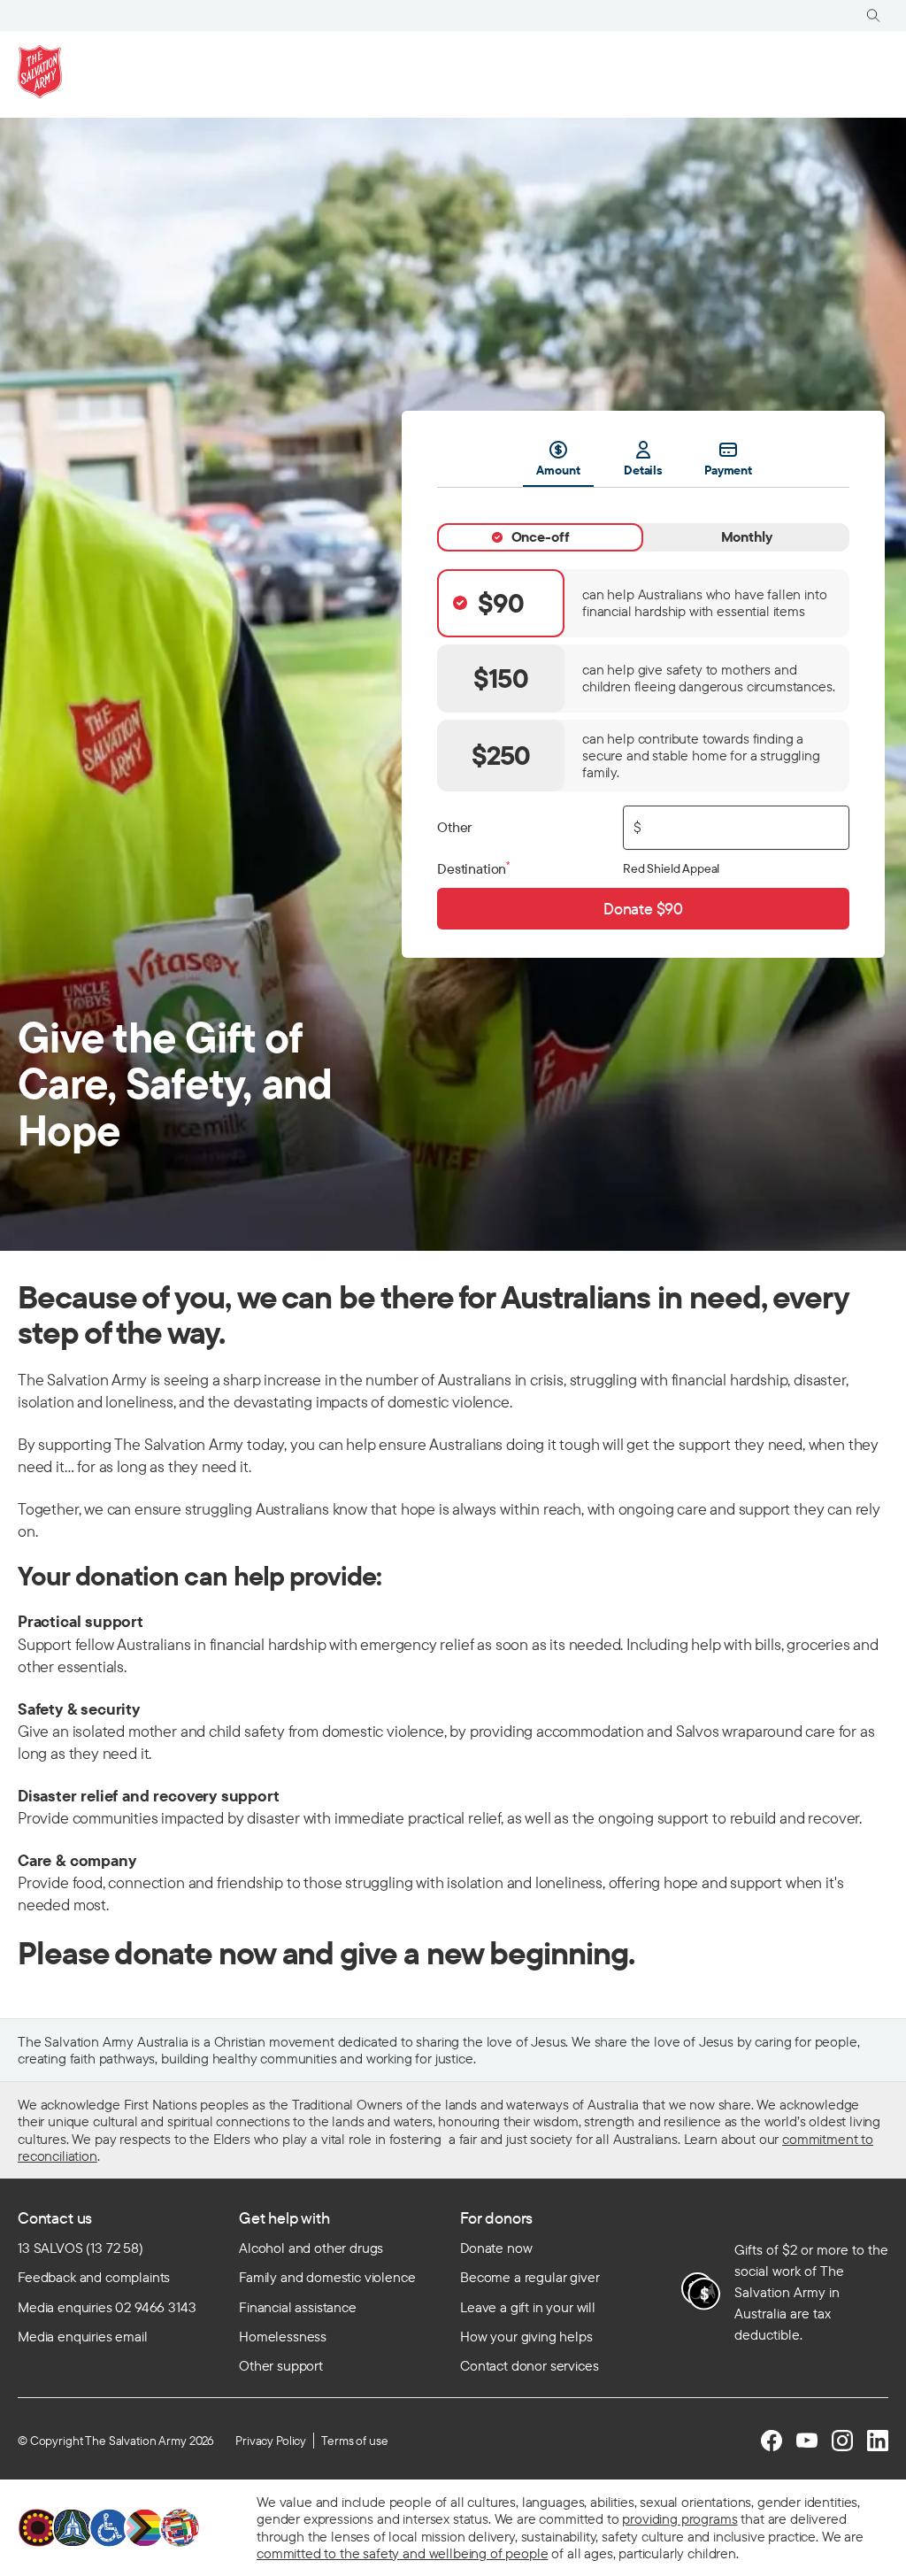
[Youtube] (807, 2441)
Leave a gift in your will (528, 2307)
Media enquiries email (83, 2336)
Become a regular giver (530, 2277)
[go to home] (40, 72)
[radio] (643, 603)
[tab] (540, 537)
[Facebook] (772, 2441)
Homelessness (283, 2336)
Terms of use (354, 2441)
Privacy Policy (271, 2441)
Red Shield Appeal (671, 868)
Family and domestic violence (327, 2277)
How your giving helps (526, 2336)
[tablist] (643, 463)
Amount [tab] (558, 470)
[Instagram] (842, 2441)
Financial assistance (298, 2307)
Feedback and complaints (94, 2277)
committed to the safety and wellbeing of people (402, 2553)
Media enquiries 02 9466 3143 (107, 2307)
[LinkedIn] (878, 2441)
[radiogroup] (643, 681)
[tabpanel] (643, 709)
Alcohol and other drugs (311, 2248)
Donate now (496, 2248)
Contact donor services (529, 2365)
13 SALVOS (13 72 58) (81, 2248)
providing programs (679, 2518)
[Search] (873, 15)
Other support (281, 2365)
